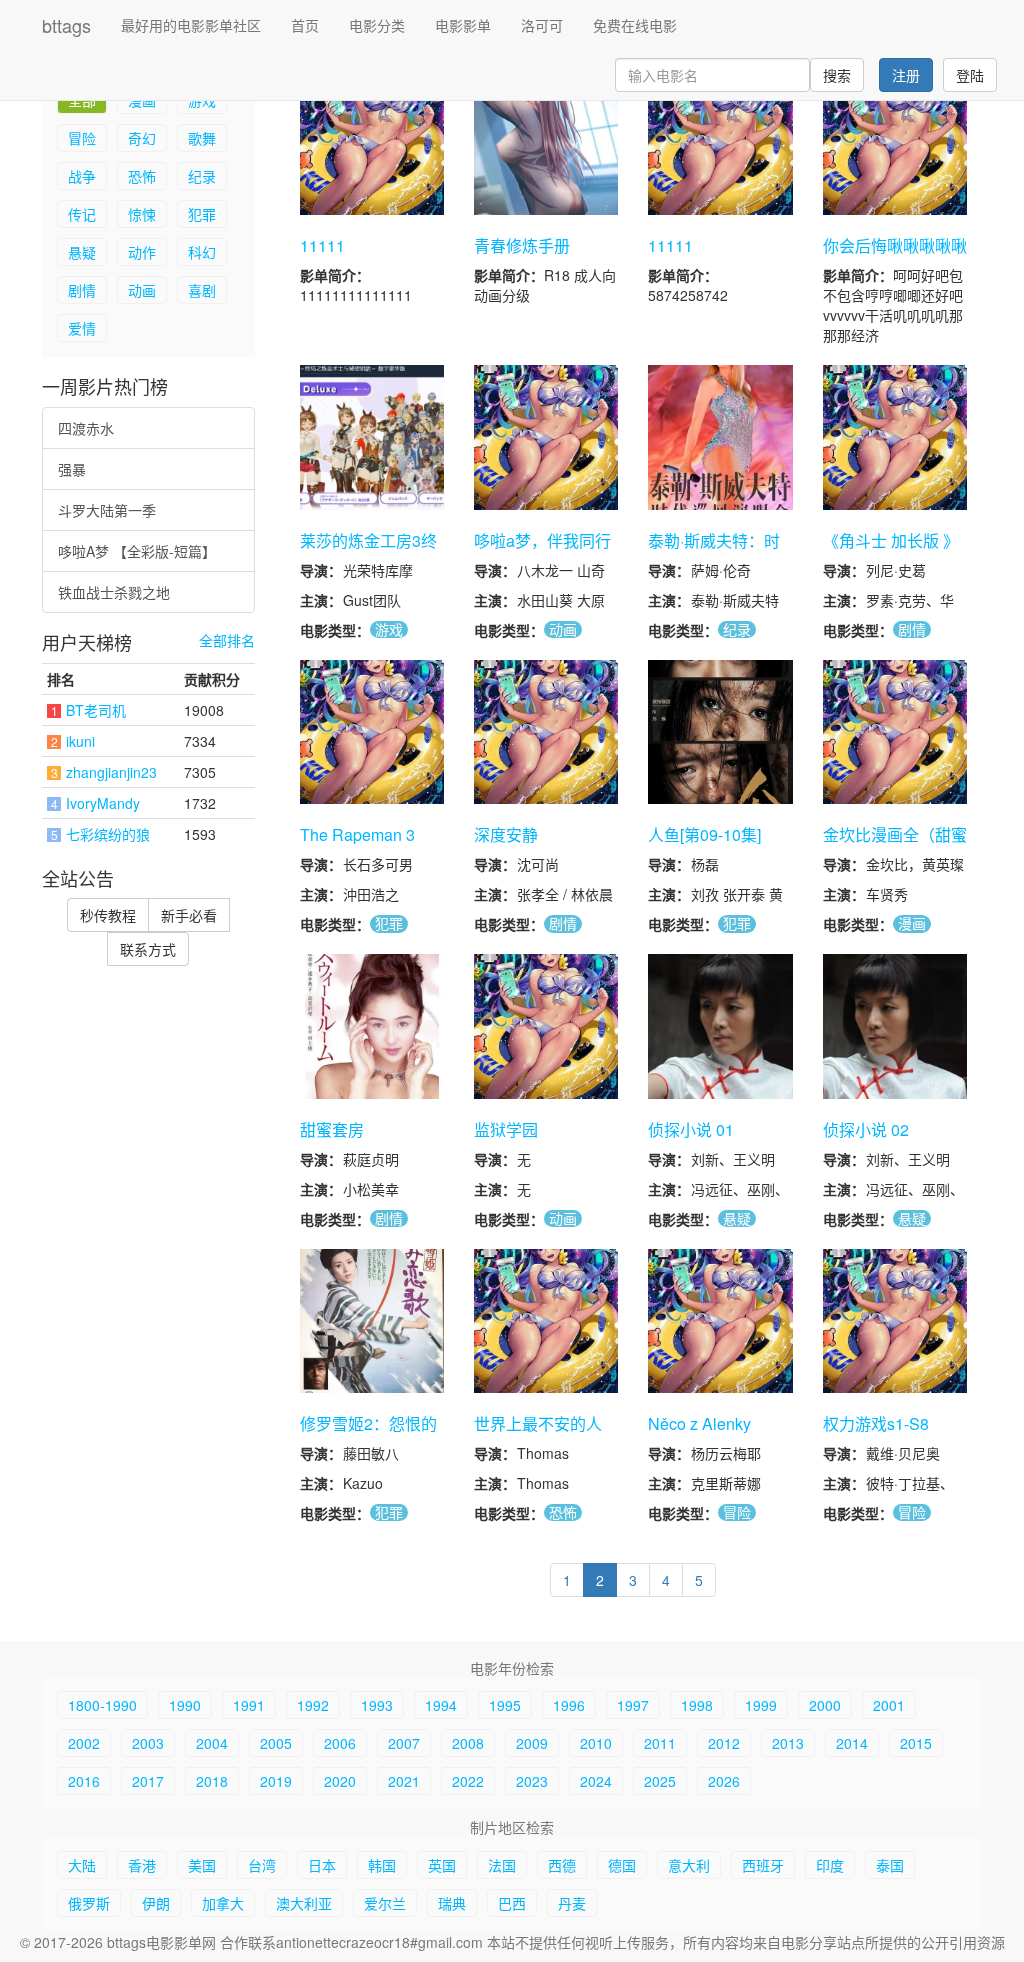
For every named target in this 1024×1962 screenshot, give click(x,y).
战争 (82, 176)
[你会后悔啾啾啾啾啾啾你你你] (895, 143)
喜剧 (202, 290)
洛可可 (542, 25)
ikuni (80, 741)
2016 (84, 1781)
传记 (82, 214)
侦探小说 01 (691, 1129)
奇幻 (142, 138)
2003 (148, 1743)
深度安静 (506, 834)
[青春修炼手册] (546, 143)
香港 (142, 1865)
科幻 (202, 252)
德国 (622, 1865)
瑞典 (452, 1903)
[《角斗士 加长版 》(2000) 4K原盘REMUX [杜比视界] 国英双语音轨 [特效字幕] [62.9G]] (895, 437)
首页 (305, 25)
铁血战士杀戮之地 (114, 592)
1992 (313, 1705)
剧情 (82, 290)
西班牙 (763, 1865)
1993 (377, 1705)
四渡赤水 (86, 428)
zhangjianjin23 (111, 772)
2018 (212, 1781)
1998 (697, 1705)
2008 (468, 1743)
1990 (185, 1705)
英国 (442, 1865)
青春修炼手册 (522, 245)
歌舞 (202, 138)
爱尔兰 (385, 1903)
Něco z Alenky (699, 1423)
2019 (276, 1781)
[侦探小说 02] (895, 1026)
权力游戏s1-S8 (876, 1423)
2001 (889, 1705)
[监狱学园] (546, 1026)
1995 (505, 1705)
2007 (404, 1743)
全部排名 (227, 640)
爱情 (82, 328)
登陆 (970, 75)
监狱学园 (506, 1129)
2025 (660, 1781)
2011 (660, 1743)
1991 (249, 1705)
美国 (202, 1865)
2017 (148, 1781)
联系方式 (148, 949)
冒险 (82, 138)
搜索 (837, 75)
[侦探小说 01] (720, 1026)
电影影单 (463, 25)
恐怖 (142, 176)
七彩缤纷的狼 (108, 834)
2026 (724, 1781)
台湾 (262, 1865)
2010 (596, 1743)
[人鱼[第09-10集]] (720, 732)
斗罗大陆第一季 (107, 510)
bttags (66, 25)
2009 (532, 1743)
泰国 (890, 1865)
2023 (532, 1781)
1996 (569, 1705)
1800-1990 (102, 1705)
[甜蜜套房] (372, 1026)
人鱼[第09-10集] (704, 834)
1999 (761, 1705)
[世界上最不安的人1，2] (546, 1321)
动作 (142, 252)
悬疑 (82, 252)
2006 (340, 1743)
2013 (788, 1743)
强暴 (72, 469)
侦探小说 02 (866, 1129)
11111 (322, 245)
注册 (906, 75)
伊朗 (156, 1903)
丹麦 (572, 1903)
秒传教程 (108, 915)
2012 (724, 1743)
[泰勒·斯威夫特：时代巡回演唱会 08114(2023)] (720, 437)
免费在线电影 (635, 25)
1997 (633, 1705)
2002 (84, 1743)
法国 (502, 1865)
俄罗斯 (89, 1903)
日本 (322, 1865)
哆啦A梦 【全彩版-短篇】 (137, 551)
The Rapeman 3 (357, 834)
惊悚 (142, 214)
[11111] (372, 143)
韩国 (382, 1865)
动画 (142, 290)
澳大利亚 (304, 1903)
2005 (276, 1743)
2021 (404, 1781)
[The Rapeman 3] (372, 732)
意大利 (689, 1865)
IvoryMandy (103, 803)
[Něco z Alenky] (720, 1321)
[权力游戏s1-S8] (895, 1321)
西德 (562, 1865)
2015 (916, 1743)
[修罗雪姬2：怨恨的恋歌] (372, 1321)
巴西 (512, 1903)
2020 (340, 1781)
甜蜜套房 (332, 1129)
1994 (441, 1705)
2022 (468, 1781)
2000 (825, 1705)
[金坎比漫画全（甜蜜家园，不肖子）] (895, 732)
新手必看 (189, 915)
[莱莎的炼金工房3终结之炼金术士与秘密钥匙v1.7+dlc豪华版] (372, 437)
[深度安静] (546, 732)
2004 (212, 1743)
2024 (596, 1781)
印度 (830, 1865)
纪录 (202, 176)
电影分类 (377, 25)
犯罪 (202, 214)
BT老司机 (96, 710)
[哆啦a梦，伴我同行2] (546, 437)
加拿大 (223, 1903)
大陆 (82, 1865)
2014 (852, 1743)
